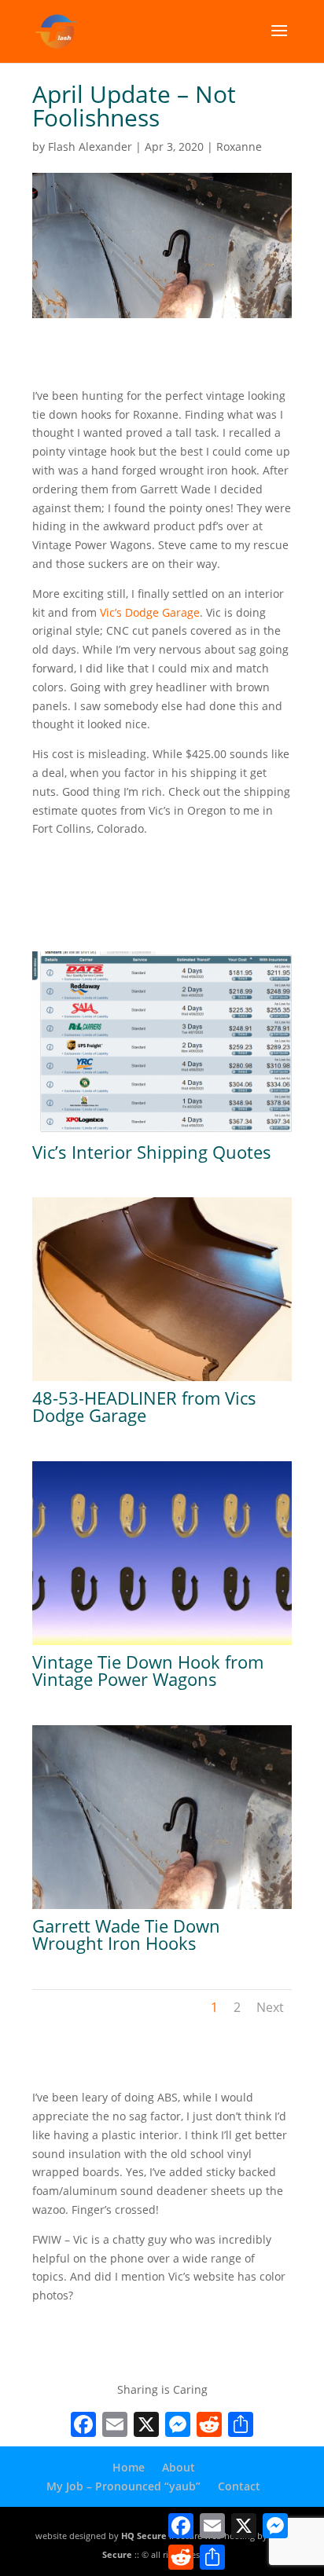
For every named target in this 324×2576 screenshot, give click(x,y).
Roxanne (239, 147)
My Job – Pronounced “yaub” (123, 2486)
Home (129, 2467)
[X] (146, 2426)
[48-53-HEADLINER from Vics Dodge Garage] (162, 1381)
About (179, 2467)
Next (270, 2007)
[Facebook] (83, 2426)
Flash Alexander (90, 147)
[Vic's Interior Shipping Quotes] (162, 1135)
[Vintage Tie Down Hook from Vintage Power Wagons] (162, 1645)
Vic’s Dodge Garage (150, 612)
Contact (239, 2486)
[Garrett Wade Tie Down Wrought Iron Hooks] (162, 1909)
